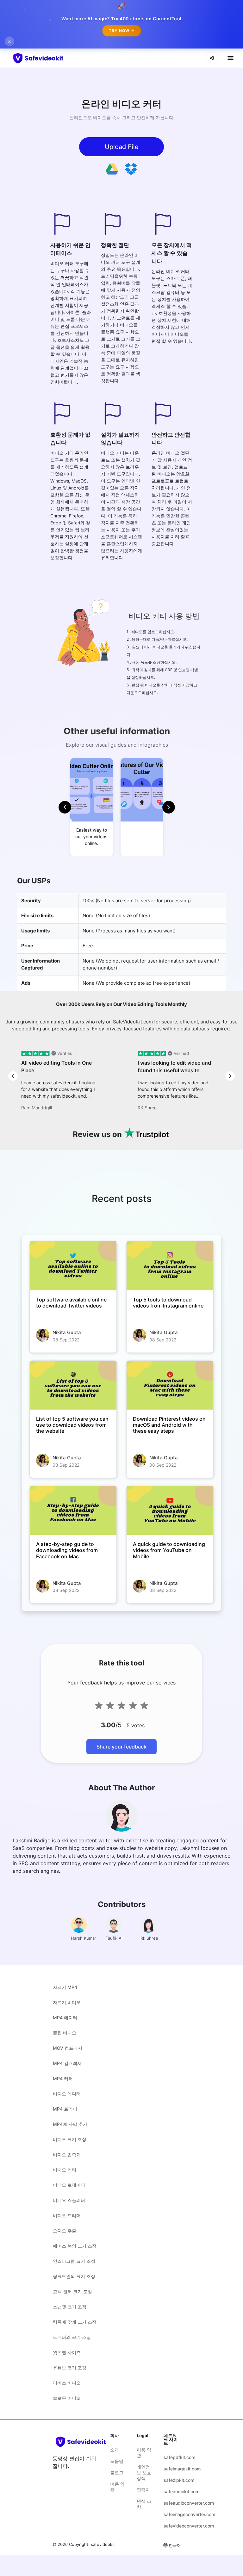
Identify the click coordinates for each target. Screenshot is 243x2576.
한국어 (175, 2545)
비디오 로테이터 (69, 2185)
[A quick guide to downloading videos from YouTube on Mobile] (170, 1510)
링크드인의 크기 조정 (74, 2276)
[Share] (212, 58)
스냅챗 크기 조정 (70, 2307)
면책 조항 (144, 2504)
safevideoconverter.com (172, 2526)
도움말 (117, 2461)
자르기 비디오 (67, 2002)
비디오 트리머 (67, 2215)
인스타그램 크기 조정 (74, 2261)
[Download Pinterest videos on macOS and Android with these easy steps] (170, 1385)
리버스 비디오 (67, 2383)
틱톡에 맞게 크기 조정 (75, 2322)
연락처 (143, 2490)
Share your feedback (121, 1747)
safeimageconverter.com (172, 2514)
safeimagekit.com (172, 2469)
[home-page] (50, 58)
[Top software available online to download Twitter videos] (73, 1266)
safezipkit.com (172, 2480)
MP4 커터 (63, 2078)
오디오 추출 (65, 2231)
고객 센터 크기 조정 (72, 2291)
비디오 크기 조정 (70, 2139)
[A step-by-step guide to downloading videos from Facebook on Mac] (73, 1510)
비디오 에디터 (67, 2094)
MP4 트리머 (65, 2109)
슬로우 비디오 (67, 2398)
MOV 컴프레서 (68, 2048)
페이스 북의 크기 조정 (75, 2246)
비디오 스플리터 (69, 2200)
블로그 (117, 2472)
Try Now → (122, 31)
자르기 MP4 (65, 1987)
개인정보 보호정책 (144, 2472)
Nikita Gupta (67, 1332)
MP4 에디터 (65, 2018)
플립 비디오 (65, 2033)
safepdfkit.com (172, 2457)
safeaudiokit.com (172, 2492)
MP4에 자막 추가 (70, 2124)
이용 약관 (117, 2487)
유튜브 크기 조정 (70, 2368)
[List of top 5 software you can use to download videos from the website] (73, 1385)
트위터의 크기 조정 (72, 2337)
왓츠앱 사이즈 (67, 2352)
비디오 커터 (65, 2170)
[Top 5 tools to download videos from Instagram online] (170, 1266)
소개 (115, 2450)
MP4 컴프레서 (67, 2063)
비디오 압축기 (67, 2154)
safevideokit (103, 2544)
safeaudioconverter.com (172, 2503)
